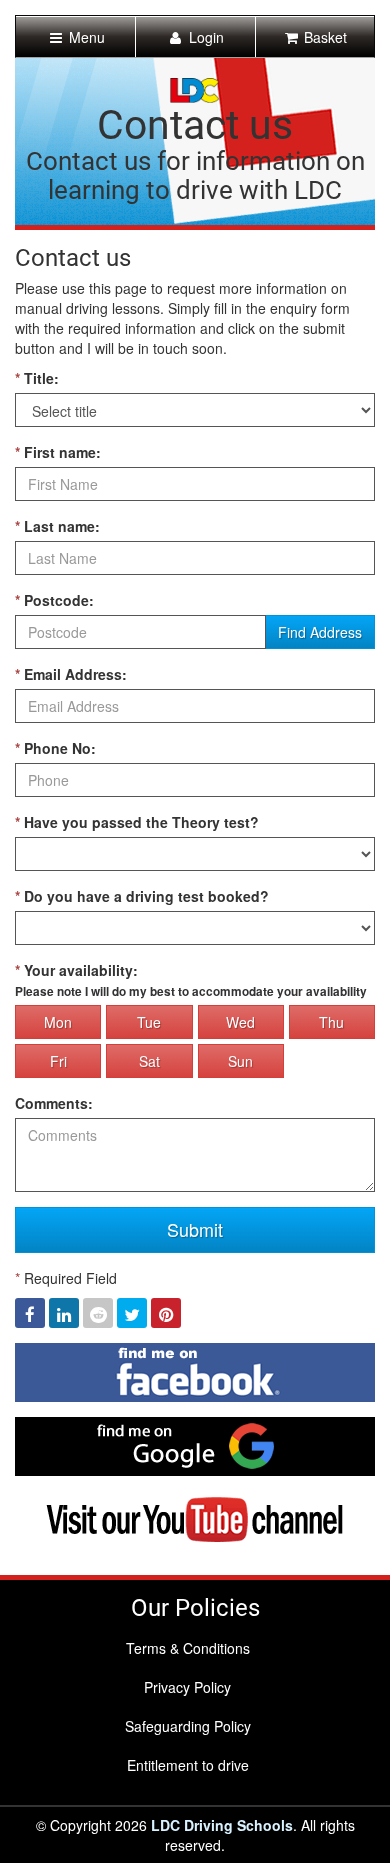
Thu (331, 1022)
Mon (58, 1022)
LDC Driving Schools (222, 1825)
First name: (58, 452)
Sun (240, 1061)
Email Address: (71, 674)
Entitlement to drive (188, 1765)
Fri (58, 1061)
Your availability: (191, 980)
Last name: (57, 526)
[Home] (195, 88)
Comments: (54, 1103)
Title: (37, 378)
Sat (149, 1061)
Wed (240, 1022)
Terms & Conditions (188, 1648)
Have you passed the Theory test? (137, 822)
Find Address (320, 632)
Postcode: (54, 600)
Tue (149, 1022)
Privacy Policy (187, 1687)
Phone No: (55, 748)
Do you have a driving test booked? (142, 896)
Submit (195, 1229)
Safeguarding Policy (188, 1726)
